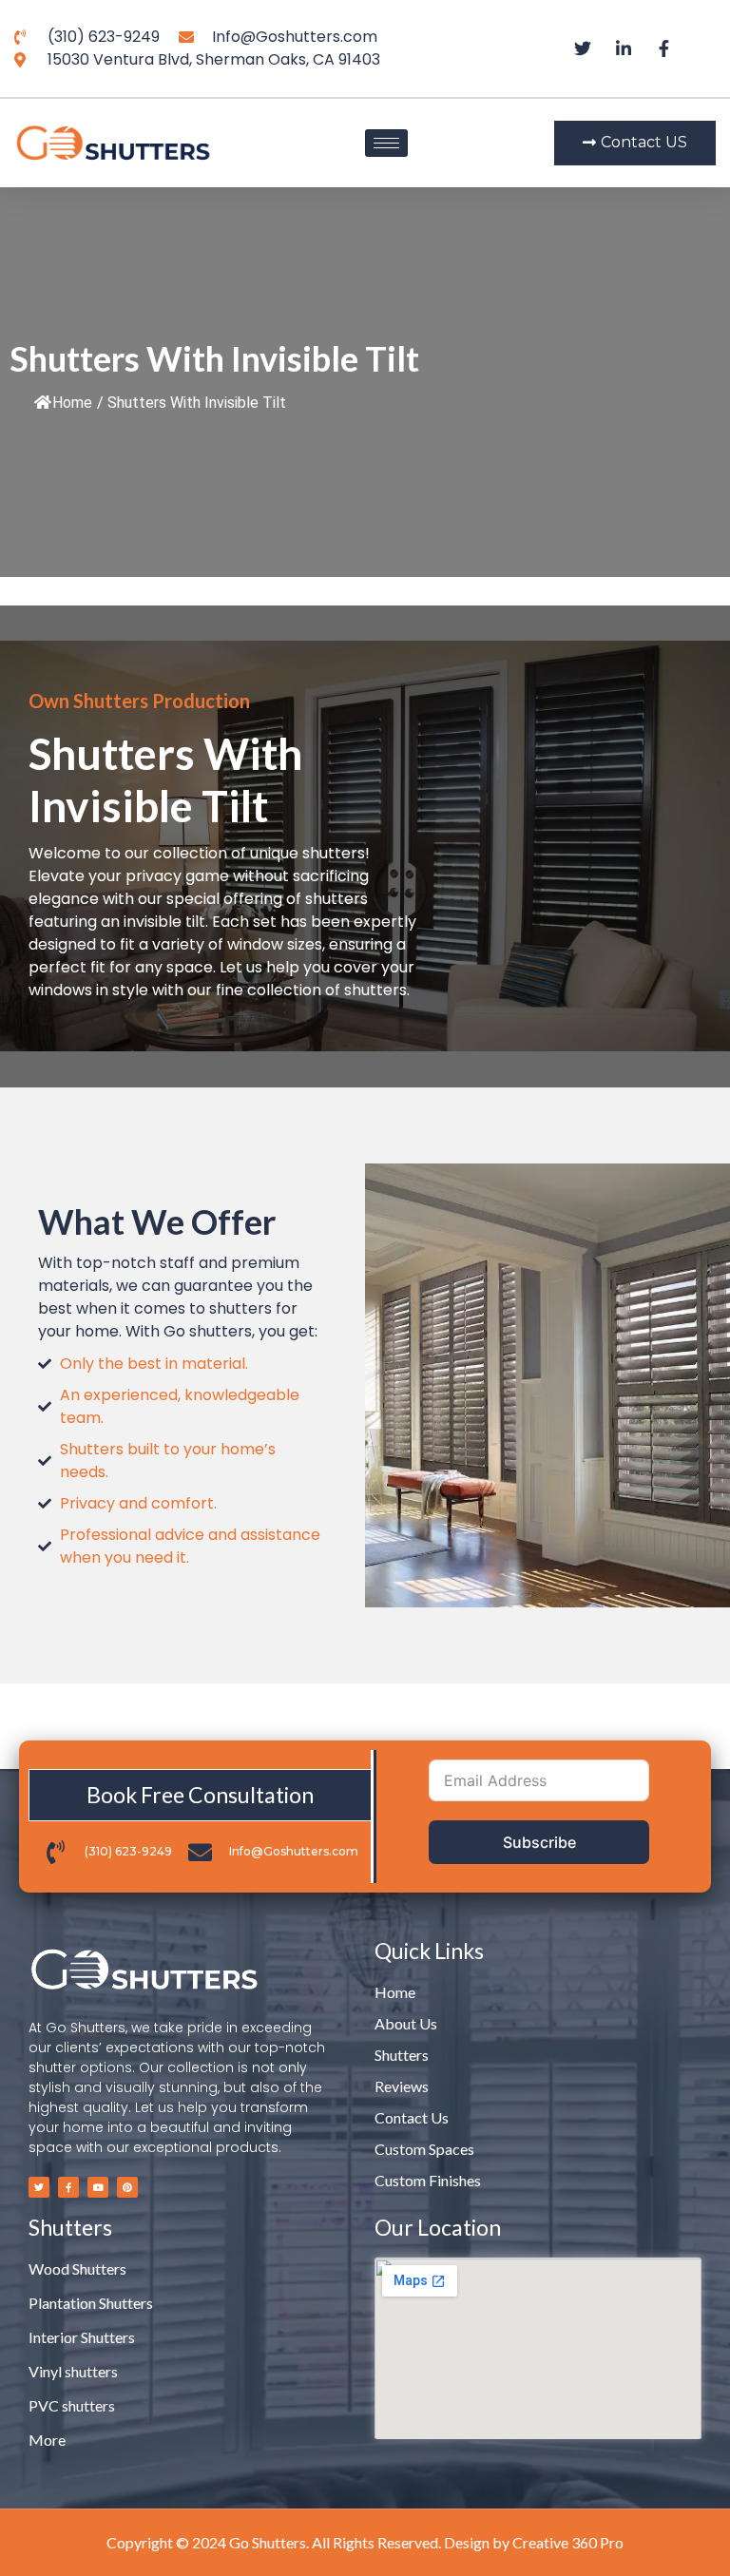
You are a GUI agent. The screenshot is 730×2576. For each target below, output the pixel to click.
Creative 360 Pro (568, 2542)
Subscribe (539, 1842)
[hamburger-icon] (386, 143)
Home (72, 403)
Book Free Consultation (200, 1795)
